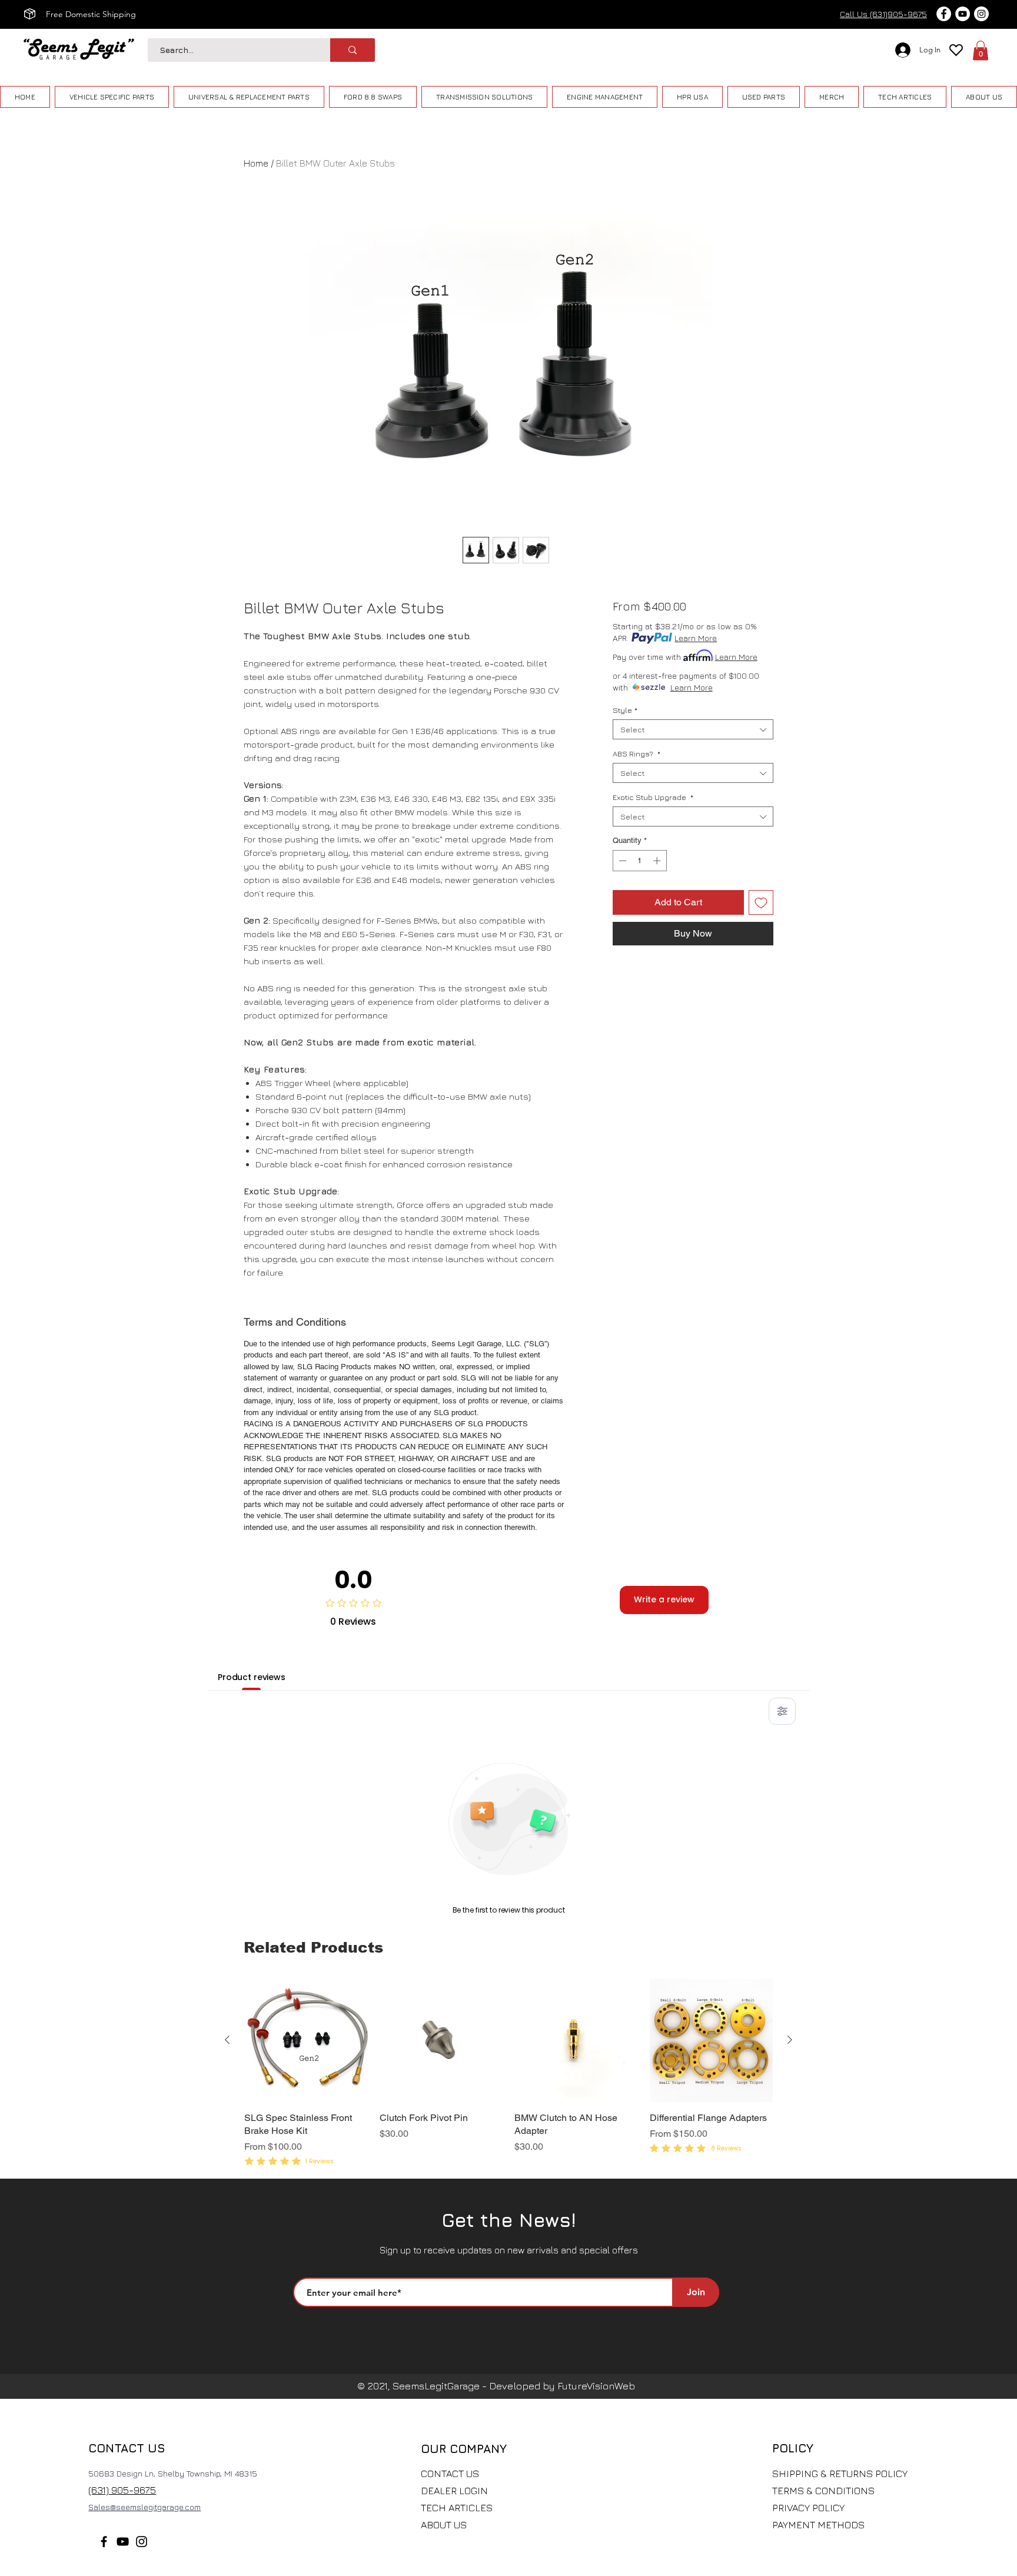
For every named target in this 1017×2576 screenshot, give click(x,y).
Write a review (664, 1599)
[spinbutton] (639, 861)
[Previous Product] (227, 2040)
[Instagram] (142, 2542)
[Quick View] (306, 2040)
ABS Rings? (637, 753)
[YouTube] (123, 2542)
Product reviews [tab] (252, 1677)
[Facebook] (104, 2542)
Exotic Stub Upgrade (653, 797)
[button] (981, 50)
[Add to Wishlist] (761, 902)
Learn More (696, 638)
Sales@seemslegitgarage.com (144, 2507)
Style (625, 710)
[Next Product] (790, 2040)
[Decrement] (621, 861)
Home (256, 163)
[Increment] (658, 861)
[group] (508, 2074)
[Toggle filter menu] (782, 1711)
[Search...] (353, 50)
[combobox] (693, 729)
